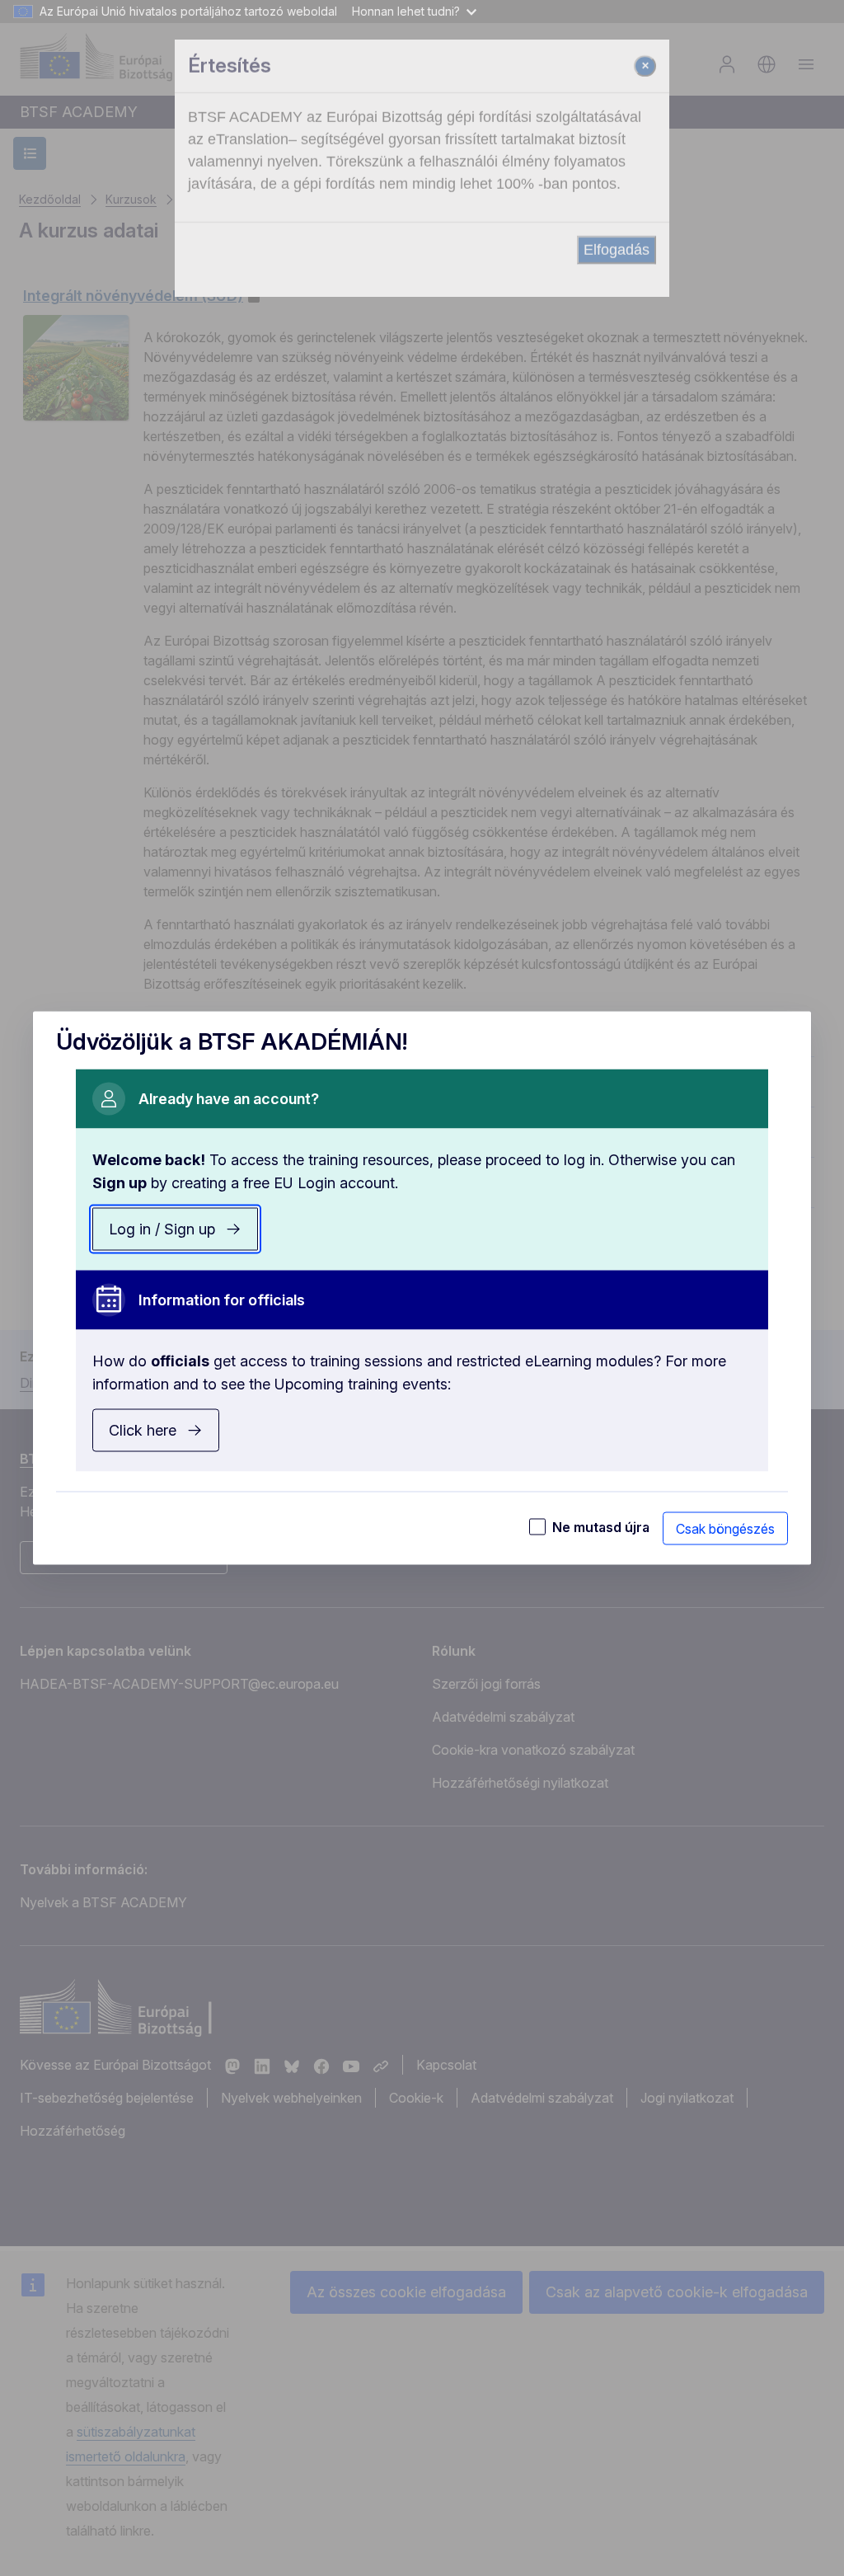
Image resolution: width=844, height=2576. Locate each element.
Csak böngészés (725, 1529)
